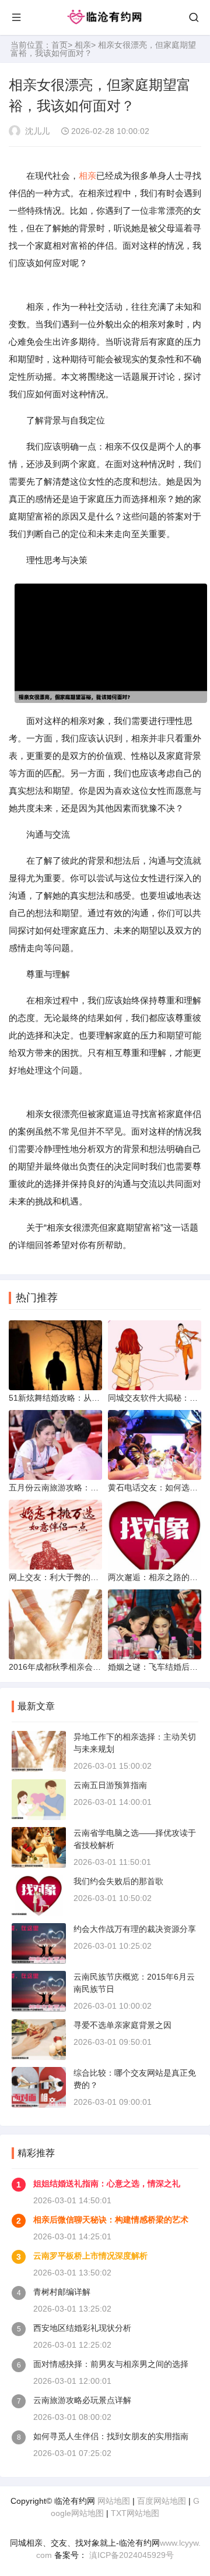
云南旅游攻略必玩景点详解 (82, 2400)
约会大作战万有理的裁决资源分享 (135, 1929)
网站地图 (114, 2501)
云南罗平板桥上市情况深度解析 (90, 2256)
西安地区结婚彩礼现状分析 (82, 2328)
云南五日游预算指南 (110, 1785)
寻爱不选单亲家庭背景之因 (123, 2025)
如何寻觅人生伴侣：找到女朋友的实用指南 (111, 2436)
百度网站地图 (162, 2501)
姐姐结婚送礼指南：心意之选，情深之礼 (107, 2183)
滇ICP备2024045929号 (130, 2555)
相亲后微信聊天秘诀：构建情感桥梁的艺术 (111, 2220)
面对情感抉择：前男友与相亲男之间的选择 (111, 2364)
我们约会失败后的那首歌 (118, 1881)
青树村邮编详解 (62, 2292)
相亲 (83, 45)
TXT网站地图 (135, 2513)
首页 (60, 45)
